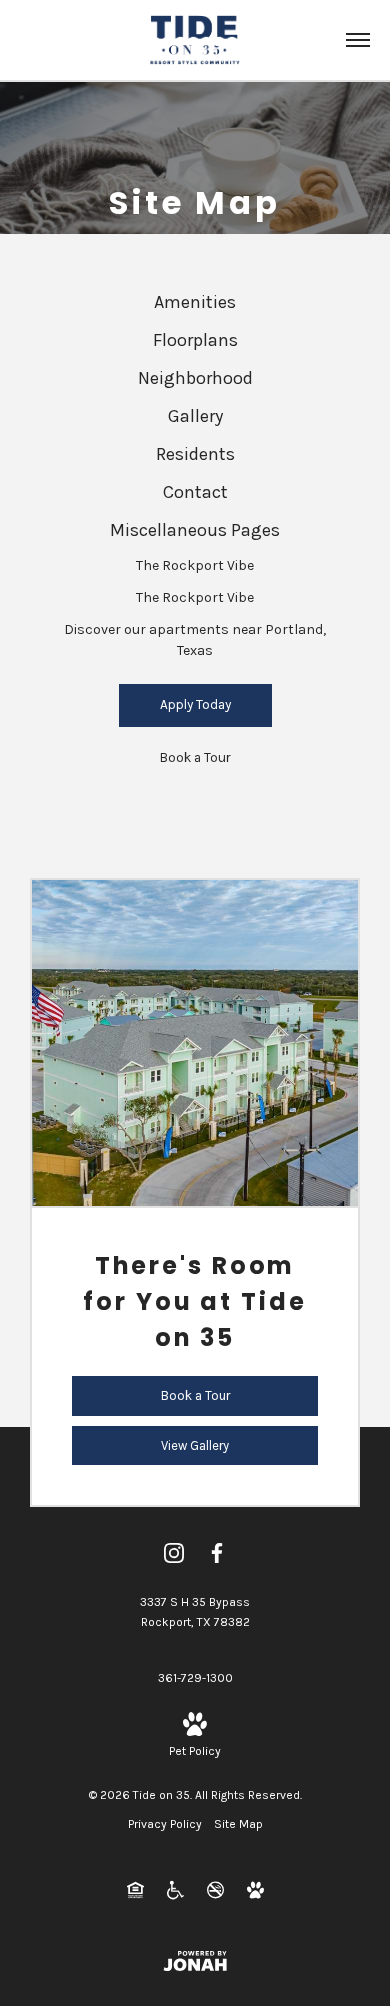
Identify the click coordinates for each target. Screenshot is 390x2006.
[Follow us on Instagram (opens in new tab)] (174, 1552)
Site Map (238, 1824)
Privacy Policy (165, 1824)
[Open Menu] (358, 40)
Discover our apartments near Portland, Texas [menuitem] (195, 640)
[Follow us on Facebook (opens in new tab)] (217, 1552)
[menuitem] (195, 303)
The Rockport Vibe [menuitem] (195, 565)
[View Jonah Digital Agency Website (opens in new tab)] (195, 1960)
